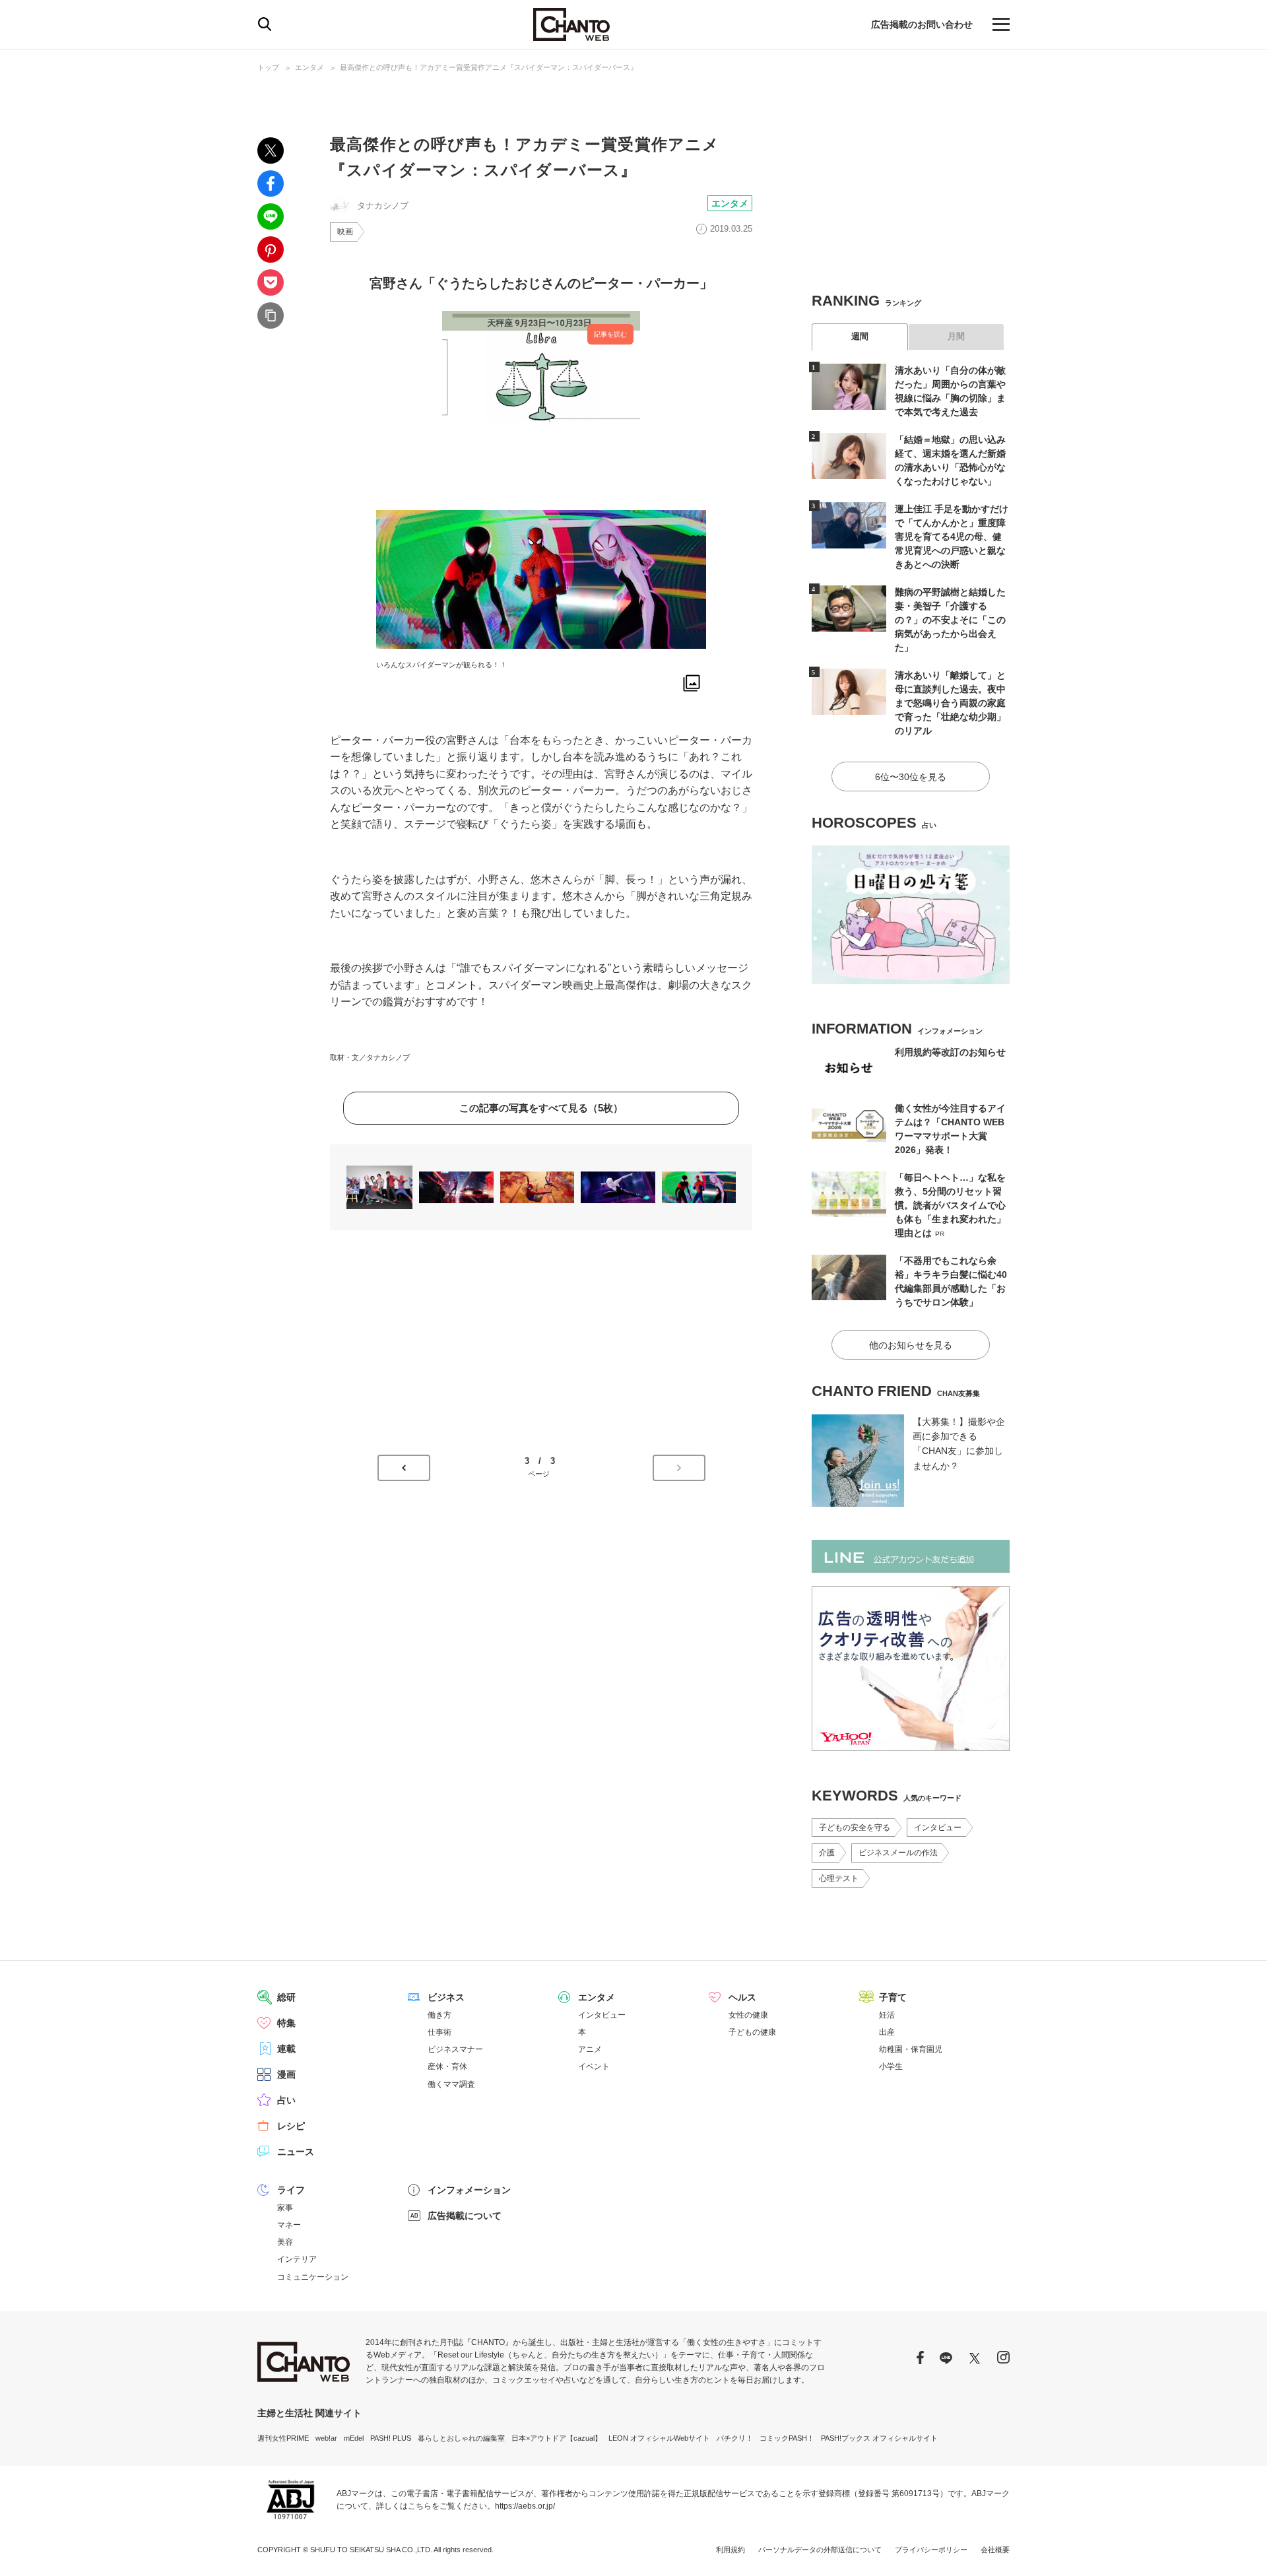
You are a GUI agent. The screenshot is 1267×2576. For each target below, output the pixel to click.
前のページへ (404, 1468)
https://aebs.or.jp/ (525, 2506)
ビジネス (446, 1997)
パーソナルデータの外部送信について (820, 2550)
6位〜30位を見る (911, 777)
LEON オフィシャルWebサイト (659, 2438)
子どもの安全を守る (855, 1828)
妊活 (887, 2015)
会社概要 (995, 2550)
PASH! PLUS (391, 2438)
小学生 (891, 2066)
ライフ (291, 2190)
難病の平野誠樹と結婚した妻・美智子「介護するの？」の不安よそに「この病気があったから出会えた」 (950, 620)
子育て (893, 1997)
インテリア (297, 2259)
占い (286, 2100)
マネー (289, 2225)
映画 (345, 232)
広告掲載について (465, 2216)
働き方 (439, 2015)
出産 (887, 2032)
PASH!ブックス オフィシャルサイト (879, 2438)
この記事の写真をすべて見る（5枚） (541, 1108)
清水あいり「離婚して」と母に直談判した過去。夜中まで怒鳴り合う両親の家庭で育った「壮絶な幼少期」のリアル (950, 703)
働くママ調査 (451, 2084)
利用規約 (731, 2550)
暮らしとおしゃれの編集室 (461, 2438)
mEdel (354, 2438)
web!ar (326, 2438)
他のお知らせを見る (911, 1345)
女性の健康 (748, 2015)
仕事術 (439, 2032)
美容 (285, 2242)
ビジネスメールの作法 (898, 1853)
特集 (286, 2023)
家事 (285, 2208)
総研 (286, 1997)
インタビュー (938, 1828)
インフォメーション (469, 2190)
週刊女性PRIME (283, 2438)
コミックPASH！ (787, 2438)
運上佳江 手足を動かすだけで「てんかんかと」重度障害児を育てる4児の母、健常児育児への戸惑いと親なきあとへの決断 (952, 537)
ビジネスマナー (455, 2049)
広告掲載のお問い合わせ (922, 24)
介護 (827, 1853)
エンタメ (309, 67)
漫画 (286, 2074)
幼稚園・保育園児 (911, 2049)
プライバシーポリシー (931, 2550)
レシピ (291, 2126)
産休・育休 (447, 2066)
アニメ (590, 2049)
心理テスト (839, 1878)
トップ (268, 67)
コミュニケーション (313, 2277)
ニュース (296, 2152)
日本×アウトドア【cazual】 (557, 2438)
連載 (286, 2049)
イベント (594, 2066)
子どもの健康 (752, 2032)
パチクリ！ (735, 2438)
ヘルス (742, 1997)
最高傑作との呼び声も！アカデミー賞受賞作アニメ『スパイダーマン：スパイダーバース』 (489, 67)
